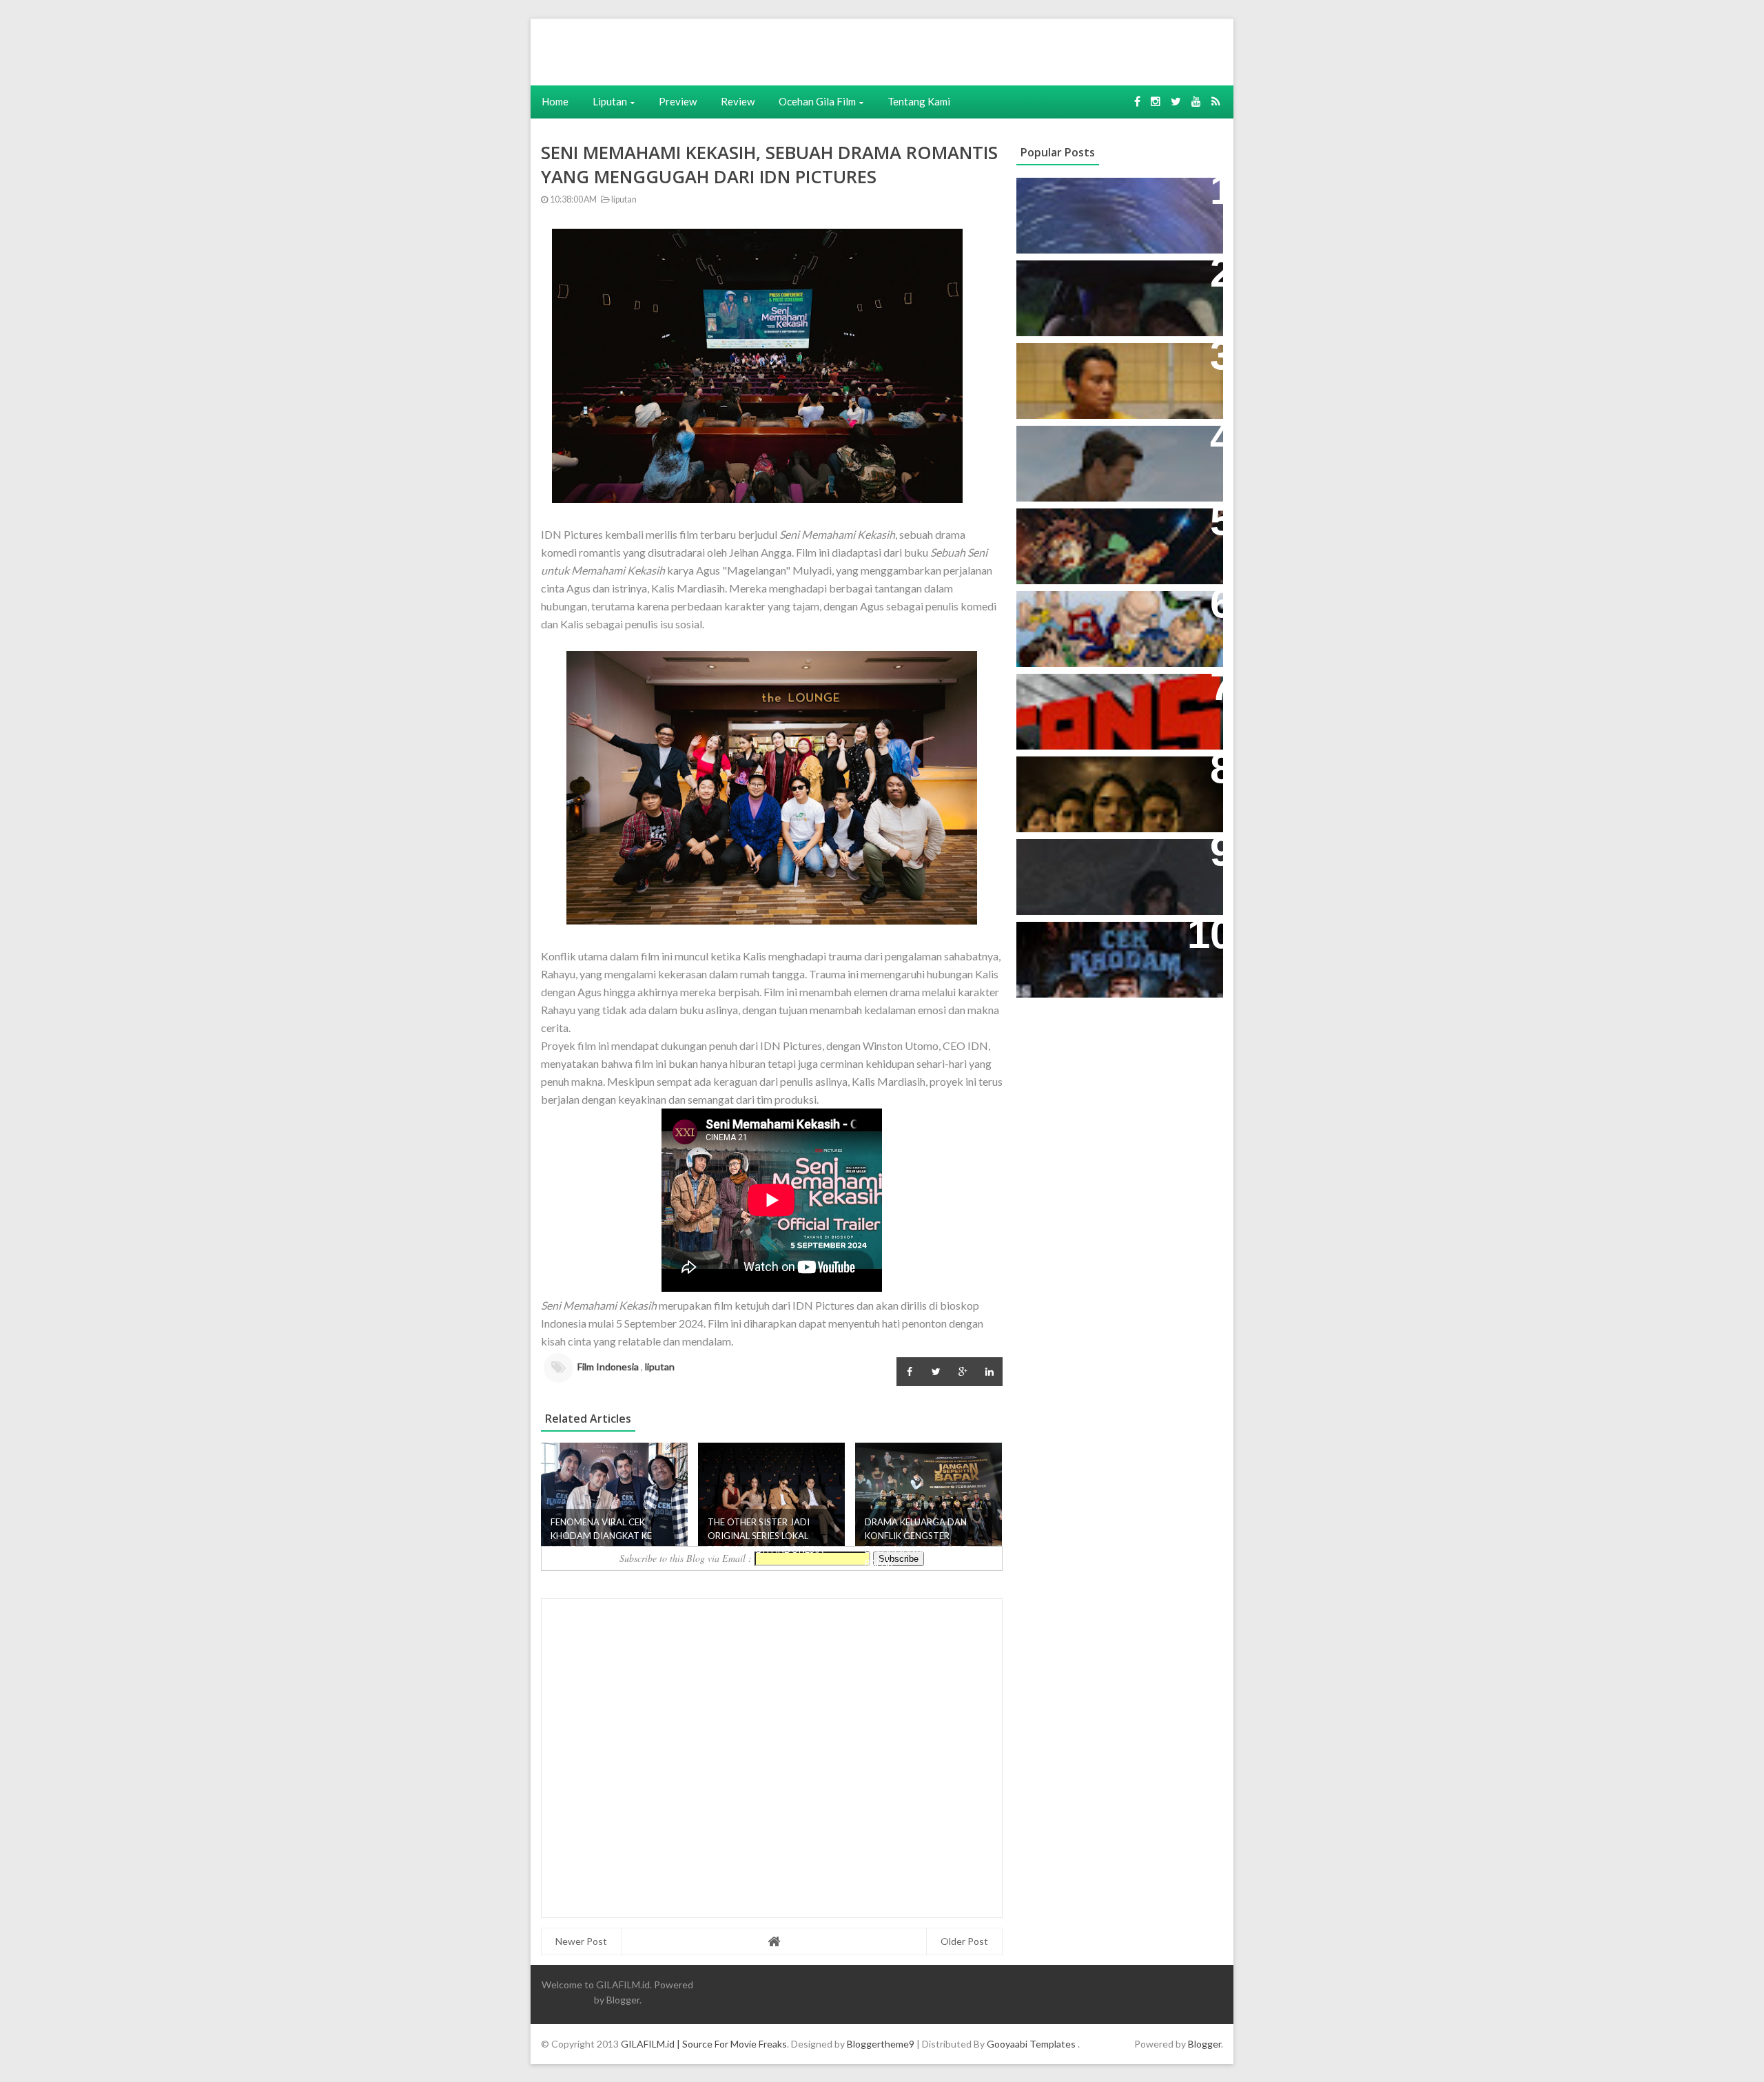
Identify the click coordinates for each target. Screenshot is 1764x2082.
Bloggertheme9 (881, 2044)
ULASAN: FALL (1063, 857)
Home (555, 101)
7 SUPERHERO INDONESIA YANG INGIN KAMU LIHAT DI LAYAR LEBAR (1113, 623)
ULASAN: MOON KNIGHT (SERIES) (1116, 195)
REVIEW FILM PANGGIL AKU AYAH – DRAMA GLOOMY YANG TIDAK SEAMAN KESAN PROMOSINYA (1116, 375)
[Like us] (1137, 101)
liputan (623, 199)
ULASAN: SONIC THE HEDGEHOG (1114, 443)
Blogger (623, 2000)
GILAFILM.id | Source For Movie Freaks (704, 2044)
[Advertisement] (742, 50)
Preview (678, 101)
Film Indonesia (608, 1367)
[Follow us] (1156, 101)
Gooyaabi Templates (1031, 2044)
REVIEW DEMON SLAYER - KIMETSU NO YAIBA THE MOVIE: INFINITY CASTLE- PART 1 (1112, 540)
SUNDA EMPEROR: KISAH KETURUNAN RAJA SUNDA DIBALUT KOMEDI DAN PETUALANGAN (1097, 300)
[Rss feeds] (1216, 101)
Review (738, 101)
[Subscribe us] (1196, 101)
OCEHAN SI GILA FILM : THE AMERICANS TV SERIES (1099, 699)
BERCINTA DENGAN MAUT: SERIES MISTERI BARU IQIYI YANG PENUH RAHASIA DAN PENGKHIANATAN (1117, 789)
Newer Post (581, 1941)
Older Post (964, 1941)
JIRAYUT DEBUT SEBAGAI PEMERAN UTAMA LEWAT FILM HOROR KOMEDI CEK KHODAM (1112, 954)
